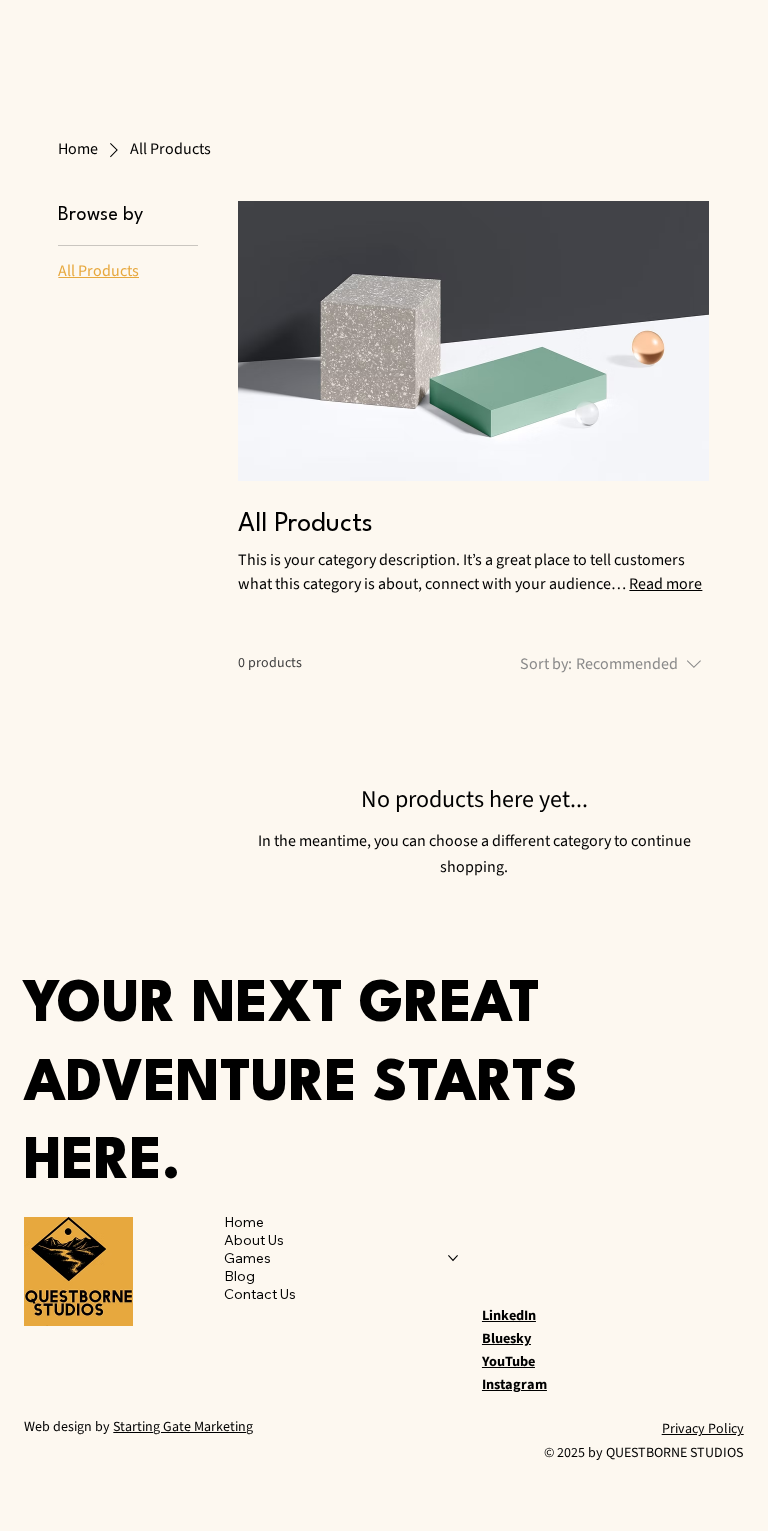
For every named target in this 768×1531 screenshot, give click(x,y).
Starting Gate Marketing (183, 1427)
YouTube (508, 1361)
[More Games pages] (453, 1258)
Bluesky (506, 1338)
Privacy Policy (703, 1429)
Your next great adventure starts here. (301, 1084)
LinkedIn (509, 1315)
